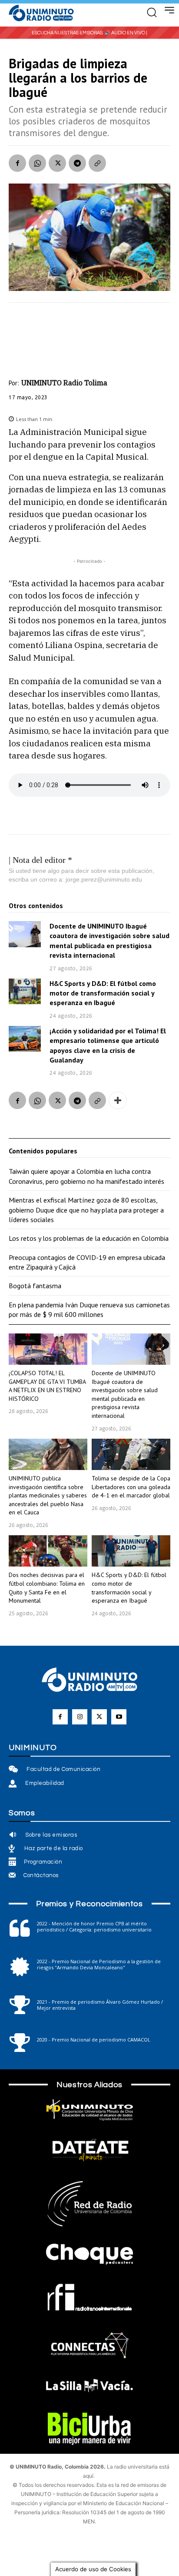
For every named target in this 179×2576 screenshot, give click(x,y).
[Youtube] (119, 1717)
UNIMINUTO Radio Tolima (64, 383)
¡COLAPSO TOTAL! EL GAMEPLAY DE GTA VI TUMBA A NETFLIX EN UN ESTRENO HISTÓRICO (47, 1386)
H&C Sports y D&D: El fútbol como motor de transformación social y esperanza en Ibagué (103, 993)
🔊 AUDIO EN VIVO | (126, 33)
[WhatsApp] (37, 163)
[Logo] (41, 13)
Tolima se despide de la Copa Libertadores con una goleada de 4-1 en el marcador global (131, 1487)
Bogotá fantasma (35, 1286)
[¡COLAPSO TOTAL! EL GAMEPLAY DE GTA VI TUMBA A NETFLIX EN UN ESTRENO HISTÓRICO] (48, 1349)
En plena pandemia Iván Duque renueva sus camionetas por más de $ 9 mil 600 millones (89, 1310)
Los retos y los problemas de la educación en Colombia (89, 1238)
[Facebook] (17, 163)
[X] (57, 163)
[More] (118, 1100)
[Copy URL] (97, 163)
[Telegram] (77, 163)
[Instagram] (80, 1717)
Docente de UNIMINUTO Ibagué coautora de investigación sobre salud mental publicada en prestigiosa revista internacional (125, 1394)
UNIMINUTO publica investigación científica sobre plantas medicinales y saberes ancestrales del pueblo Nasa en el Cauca (48, 1495)
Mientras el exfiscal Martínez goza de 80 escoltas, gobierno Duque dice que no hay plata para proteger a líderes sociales (86, 1210)
